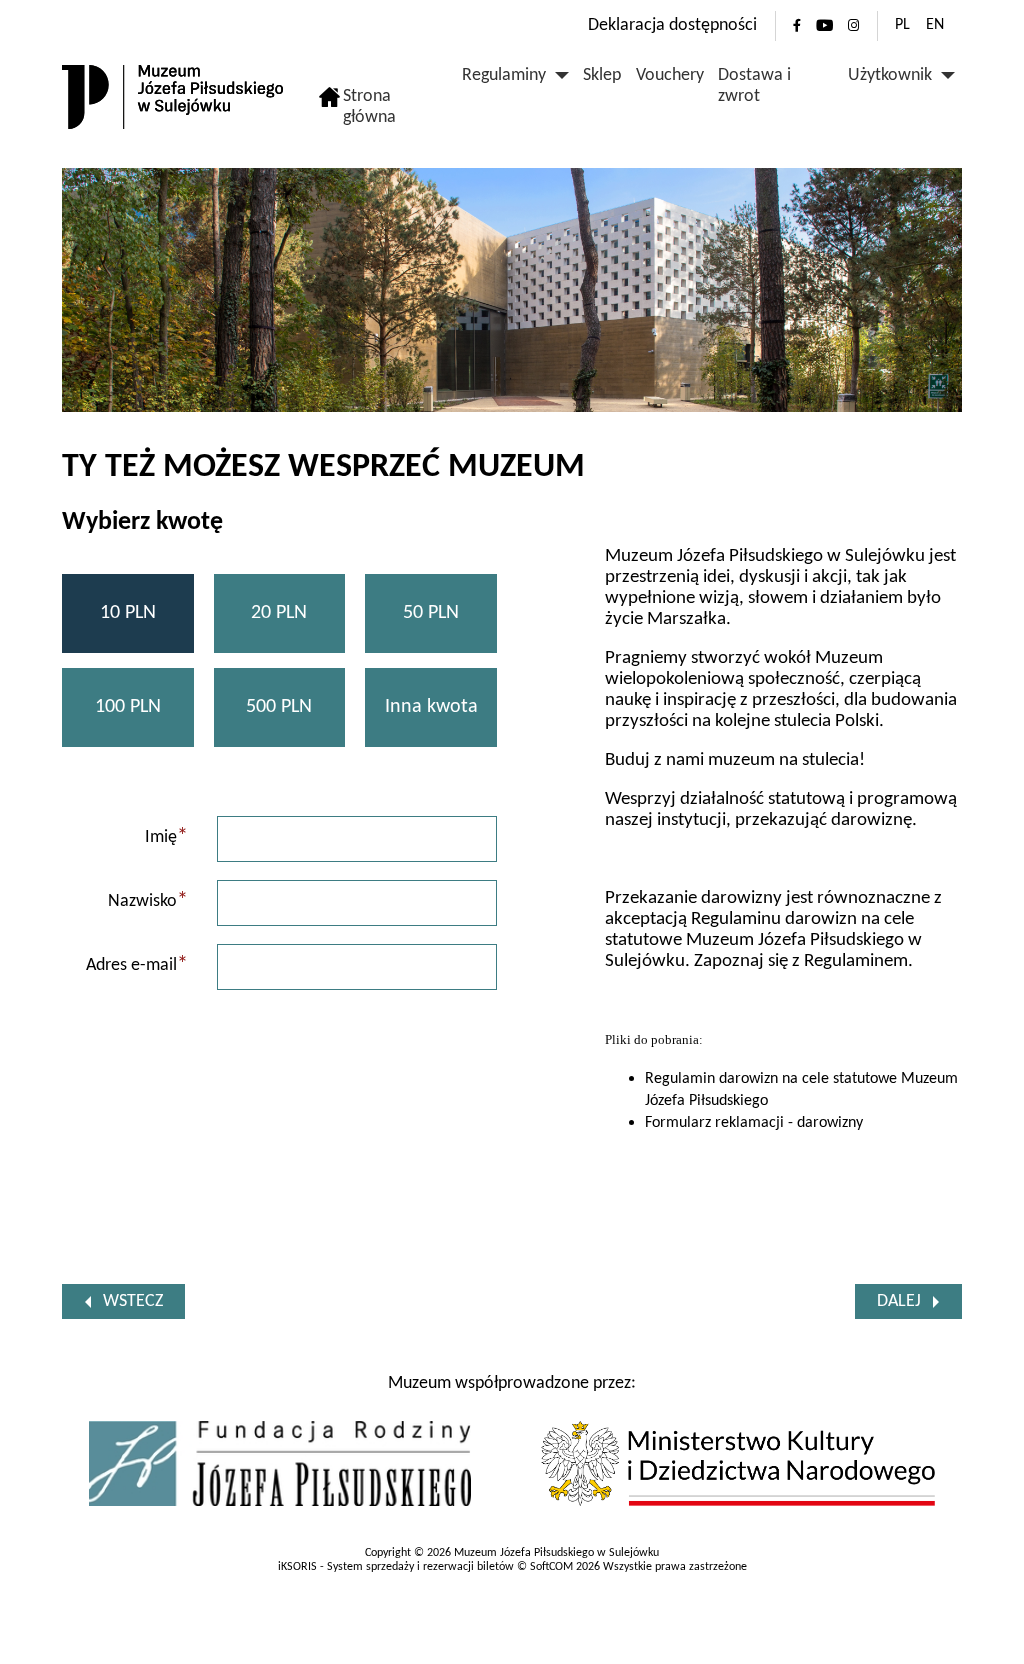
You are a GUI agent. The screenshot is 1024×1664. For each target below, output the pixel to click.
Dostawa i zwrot (754, 86)
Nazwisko (148, 901)
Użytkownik (890, 75)
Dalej (899, 1301)
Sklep (602, 75)
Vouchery (670, 75)
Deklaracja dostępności (672, 25)
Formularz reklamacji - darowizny (754, 1123)
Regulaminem (856, 961)
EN (935, 25)
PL (902, 25)
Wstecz (133, 1301)
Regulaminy (504, 75)
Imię (166, 837)
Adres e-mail (137, 965)
